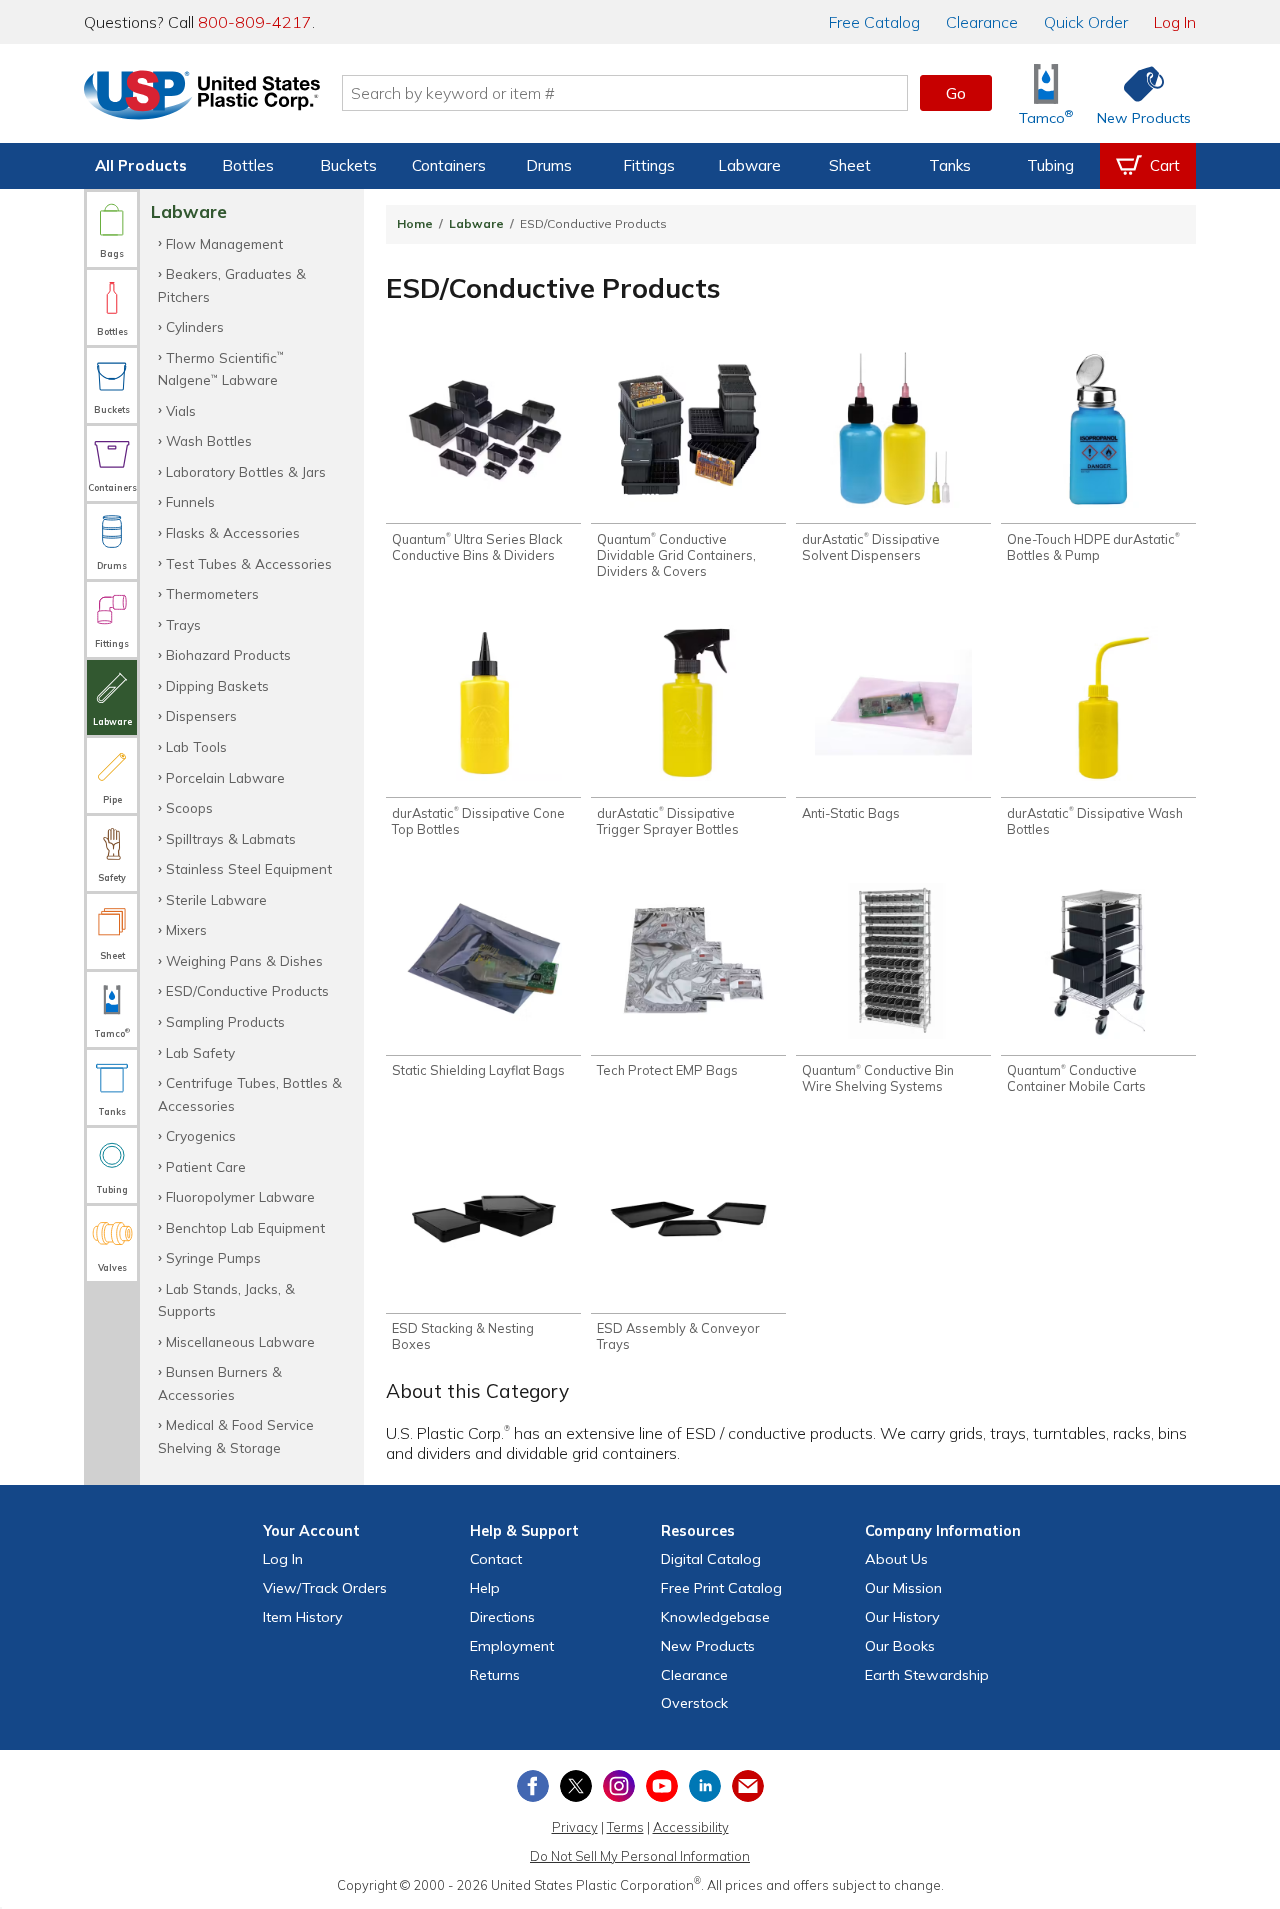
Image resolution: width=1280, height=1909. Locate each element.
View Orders (325, 1588)
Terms (625, 1827)
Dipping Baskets (217, 685)
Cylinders (195, 326)
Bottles (248, 165)
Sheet (850, 165)
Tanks (950, 165)
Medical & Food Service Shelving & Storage (236, 1435)
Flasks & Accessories (233, 532)
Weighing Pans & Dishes (244, 960)
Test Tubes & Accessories (249, 563)
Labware (749, 165)
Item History (303, 1617)
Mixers (186, 929)
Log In (1175, 22)
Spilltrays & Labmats (231, 838)
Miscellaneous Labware (240, 1341)
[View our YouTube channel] (662, 1786)
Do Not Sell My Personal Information (640, 1856)
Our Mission (903, 1588)
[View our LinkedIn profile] (705, 1786)
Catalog (874, 22)
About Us (896, 1559)
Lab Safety (200, 1052)
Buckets (348, 165)
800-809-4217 (255, 22)
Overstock (694, 1703)
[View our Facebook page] (533, 1786)
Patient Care (206, 1166)
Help (485, 1588)
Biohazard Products (228, 654)
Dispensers (201, 715)
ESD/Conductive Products (247, 990)
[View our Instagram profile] (619, 1786)
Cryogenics (201, 1135)
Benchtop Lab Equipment (245, 1227)
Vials (181, 410)
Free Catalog (721, 1588)
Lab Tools (196, 746)
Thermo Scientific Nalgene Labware (221, 368)
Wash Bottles (209, 440)
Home (415, 223)
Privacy (575, 1827)
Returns (495, 1675)
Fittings (649, 165)
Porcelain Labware (225, 777)
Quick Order (1086, 22)
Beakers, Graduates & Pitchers (232, 284)
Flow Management (224, 243)
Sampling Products (225, 1021)
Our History (902, 1617)
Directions (502, 1617)
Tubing (1050, 165)
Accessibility (691, 1827)
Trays (183, 624)
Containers (449, 165)
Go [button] (956, 93)
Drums (549, 165)
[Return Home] (202, 97)
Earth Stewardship (927, 1675)
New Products (708, 1646)
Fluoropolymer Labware (240, 1196)
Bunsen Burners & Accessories (220, 1382)
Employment (512, 1646)
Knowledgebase (715, 1617)
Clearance (982, 22)
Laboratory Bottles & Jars (246, 471)
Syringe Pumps (213, 1257)
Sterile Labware (216, 899)
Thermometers (212, 593)
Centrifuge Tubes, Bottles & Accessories (250, 1093)
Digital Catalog (711, 1559)
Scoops (189, 807)
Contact (496, 1559)
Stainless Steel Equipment (249, 868)
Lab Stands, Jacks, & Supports (226, 1299)
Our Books (900, 1646)
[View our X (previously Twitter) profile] (576, 1786)
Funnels (190, 501)
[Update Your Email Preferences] (748, 1786)
